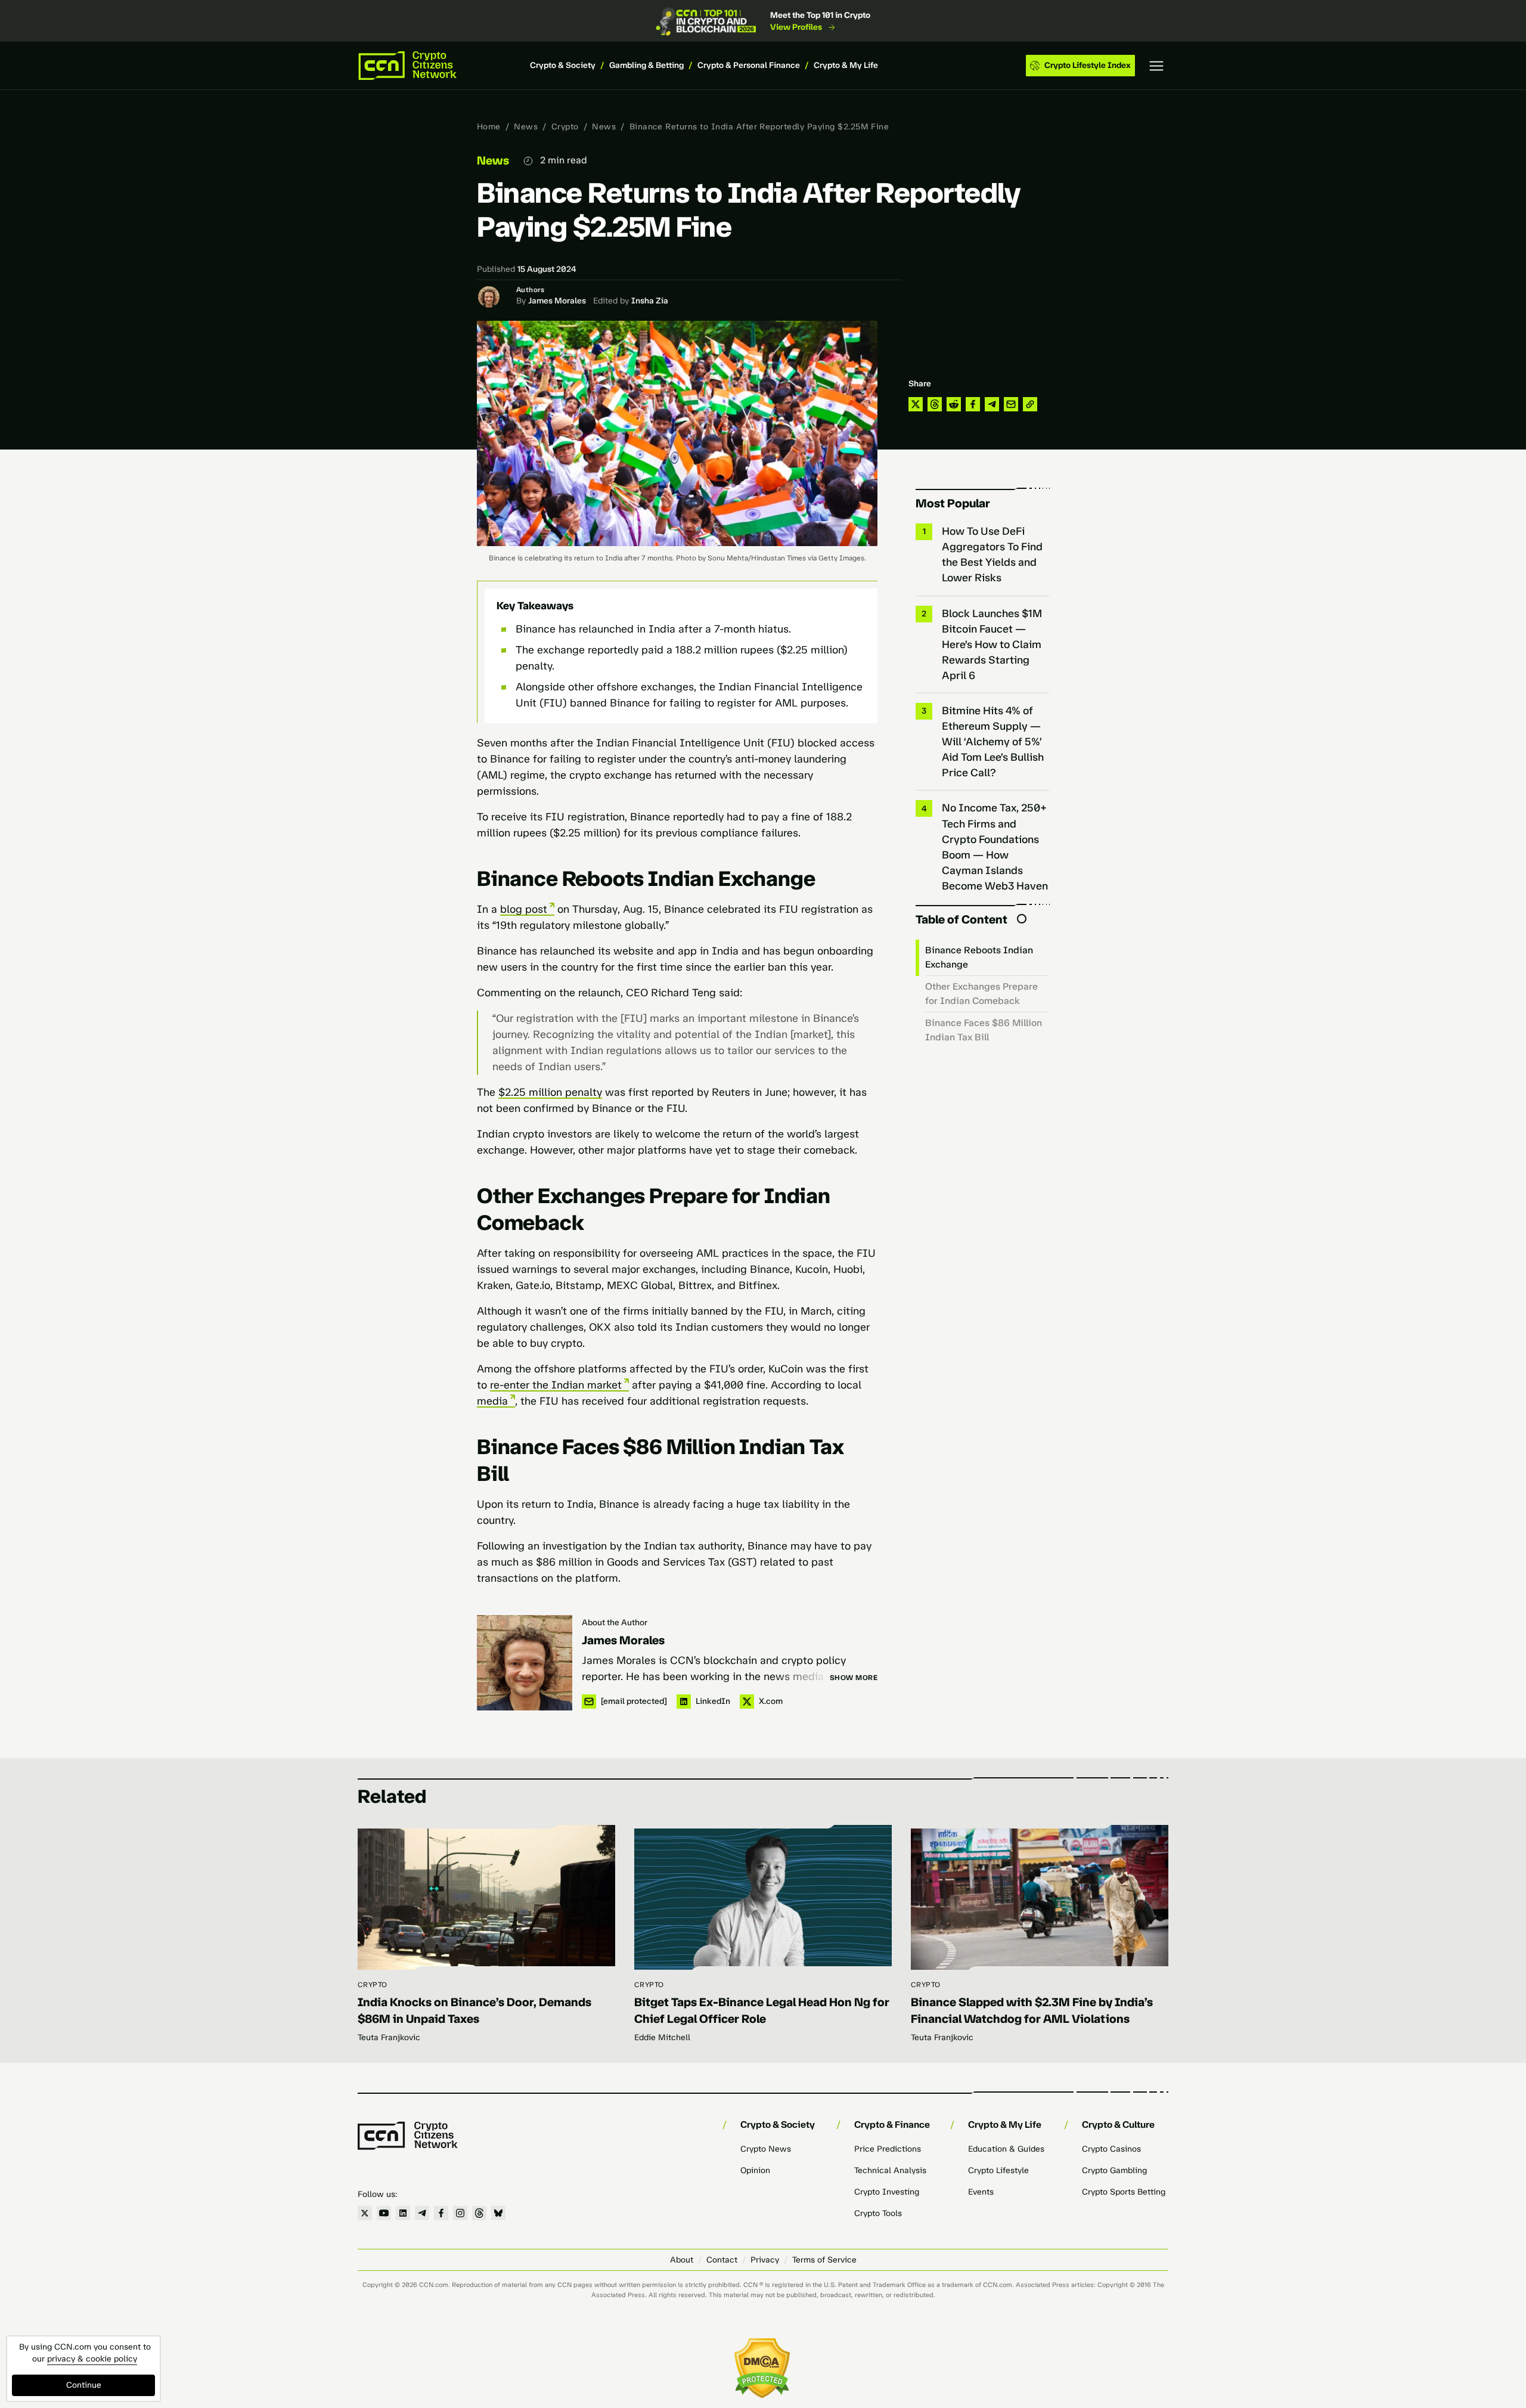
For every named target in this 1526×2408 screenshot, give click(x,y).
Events (981, 2192)
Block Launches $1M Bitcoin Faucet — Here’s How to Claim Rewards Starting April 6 (992, 644)
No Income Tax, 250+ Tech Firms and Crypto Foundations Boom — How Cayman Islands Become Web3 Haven (995, 847)
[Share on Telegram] (992, 404)
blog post (524, 909)
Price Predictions (888, 2149)
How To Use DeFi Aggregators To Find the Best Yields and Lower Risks (992, 554)
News (526, 127)
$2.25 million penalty (550, 1092)
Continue (84, 2385)
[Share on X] (916, 404)
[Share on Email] (1011, 404)
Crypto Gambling (1114, 2170)
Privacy (765, 2260)
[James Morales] (525, 1663)
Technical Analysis (890, 2170)
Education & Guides (1006, 2149)
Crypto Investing (887, 2192)
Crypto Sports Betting (1124, 2192)
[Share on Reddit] (954, 404)
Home (489, 127)
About (682, 2260)
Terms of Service (824, 2260)
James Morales (557, 301)
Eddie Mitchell (662, 2037)
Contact (722, 2260)
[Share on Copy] (1030, 404)
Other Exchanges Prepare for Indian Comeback (981, 994)
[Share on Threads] (935, 404)
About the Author (615, 1623)
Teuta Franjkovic (389, 2037)
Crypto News (766, 2149)
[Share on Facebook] (973, 404)
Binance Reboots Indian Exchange (979, 957)
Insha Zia (650, 301)
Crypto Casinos (1111, 2149)
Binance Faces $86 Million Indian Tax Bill (984, 1030)
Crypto (565, 127)
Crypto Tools (878, 2213)
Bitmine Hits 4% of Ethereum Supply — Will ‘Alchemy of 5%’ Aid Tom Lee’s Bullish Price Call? (993, 742)
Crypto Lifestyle (998, 2170)
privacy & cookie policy (92, 2359)
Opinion (755, 2170)
